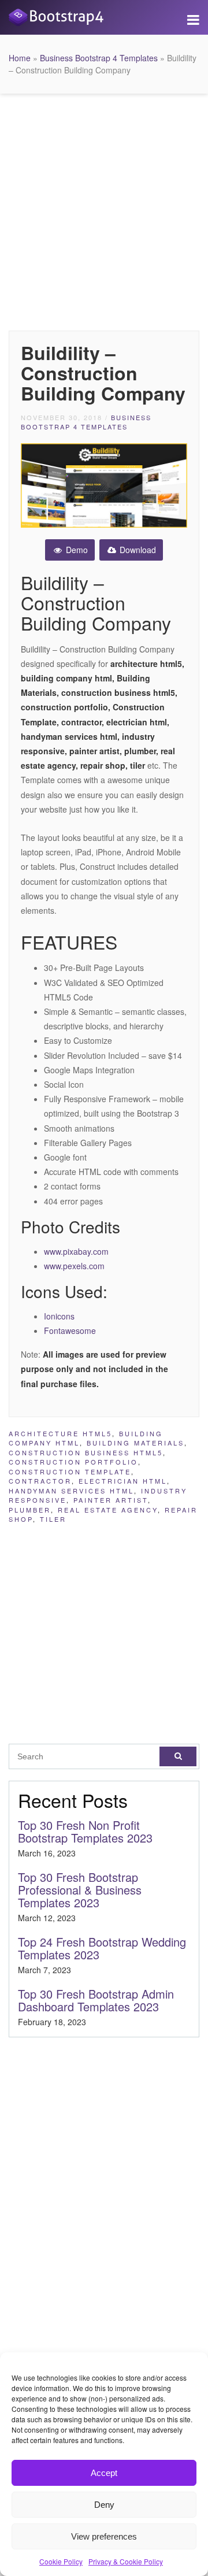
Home (20, 58)
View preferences (104, 2536)
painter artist (111, 1500)
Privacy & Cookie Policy (126, 2561)
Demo (76, 550)
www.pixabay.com (76, 1251)
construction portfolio (73, 1462)
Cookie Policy (61, 2561)
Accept (104, 2473)
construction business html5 (86, 1452)
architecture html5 (60, 1433)
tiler (53, 1519)
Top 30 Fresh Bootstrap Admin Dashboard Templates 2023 (96, 2000)
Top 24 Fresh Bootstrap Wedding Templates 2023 (102, 1948)
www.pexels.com (74, 1266)
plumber (30, 1510)
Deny (104, 2505)
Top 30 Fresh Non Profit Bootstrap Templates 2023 (85, 1831)
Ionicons (59, 1316)
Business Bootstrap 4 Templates (99, 58)
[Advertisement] (104, 209)
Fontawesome (70, 1330)
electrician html (123, 1481)
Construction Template (70, 1472)
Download (137, 550)
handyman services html (71, 1491)
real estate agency (108, 1510)
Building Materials (135, 1443)
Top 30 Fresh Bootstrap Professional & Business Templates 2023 (80, 1890)
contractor (40, 1481)
